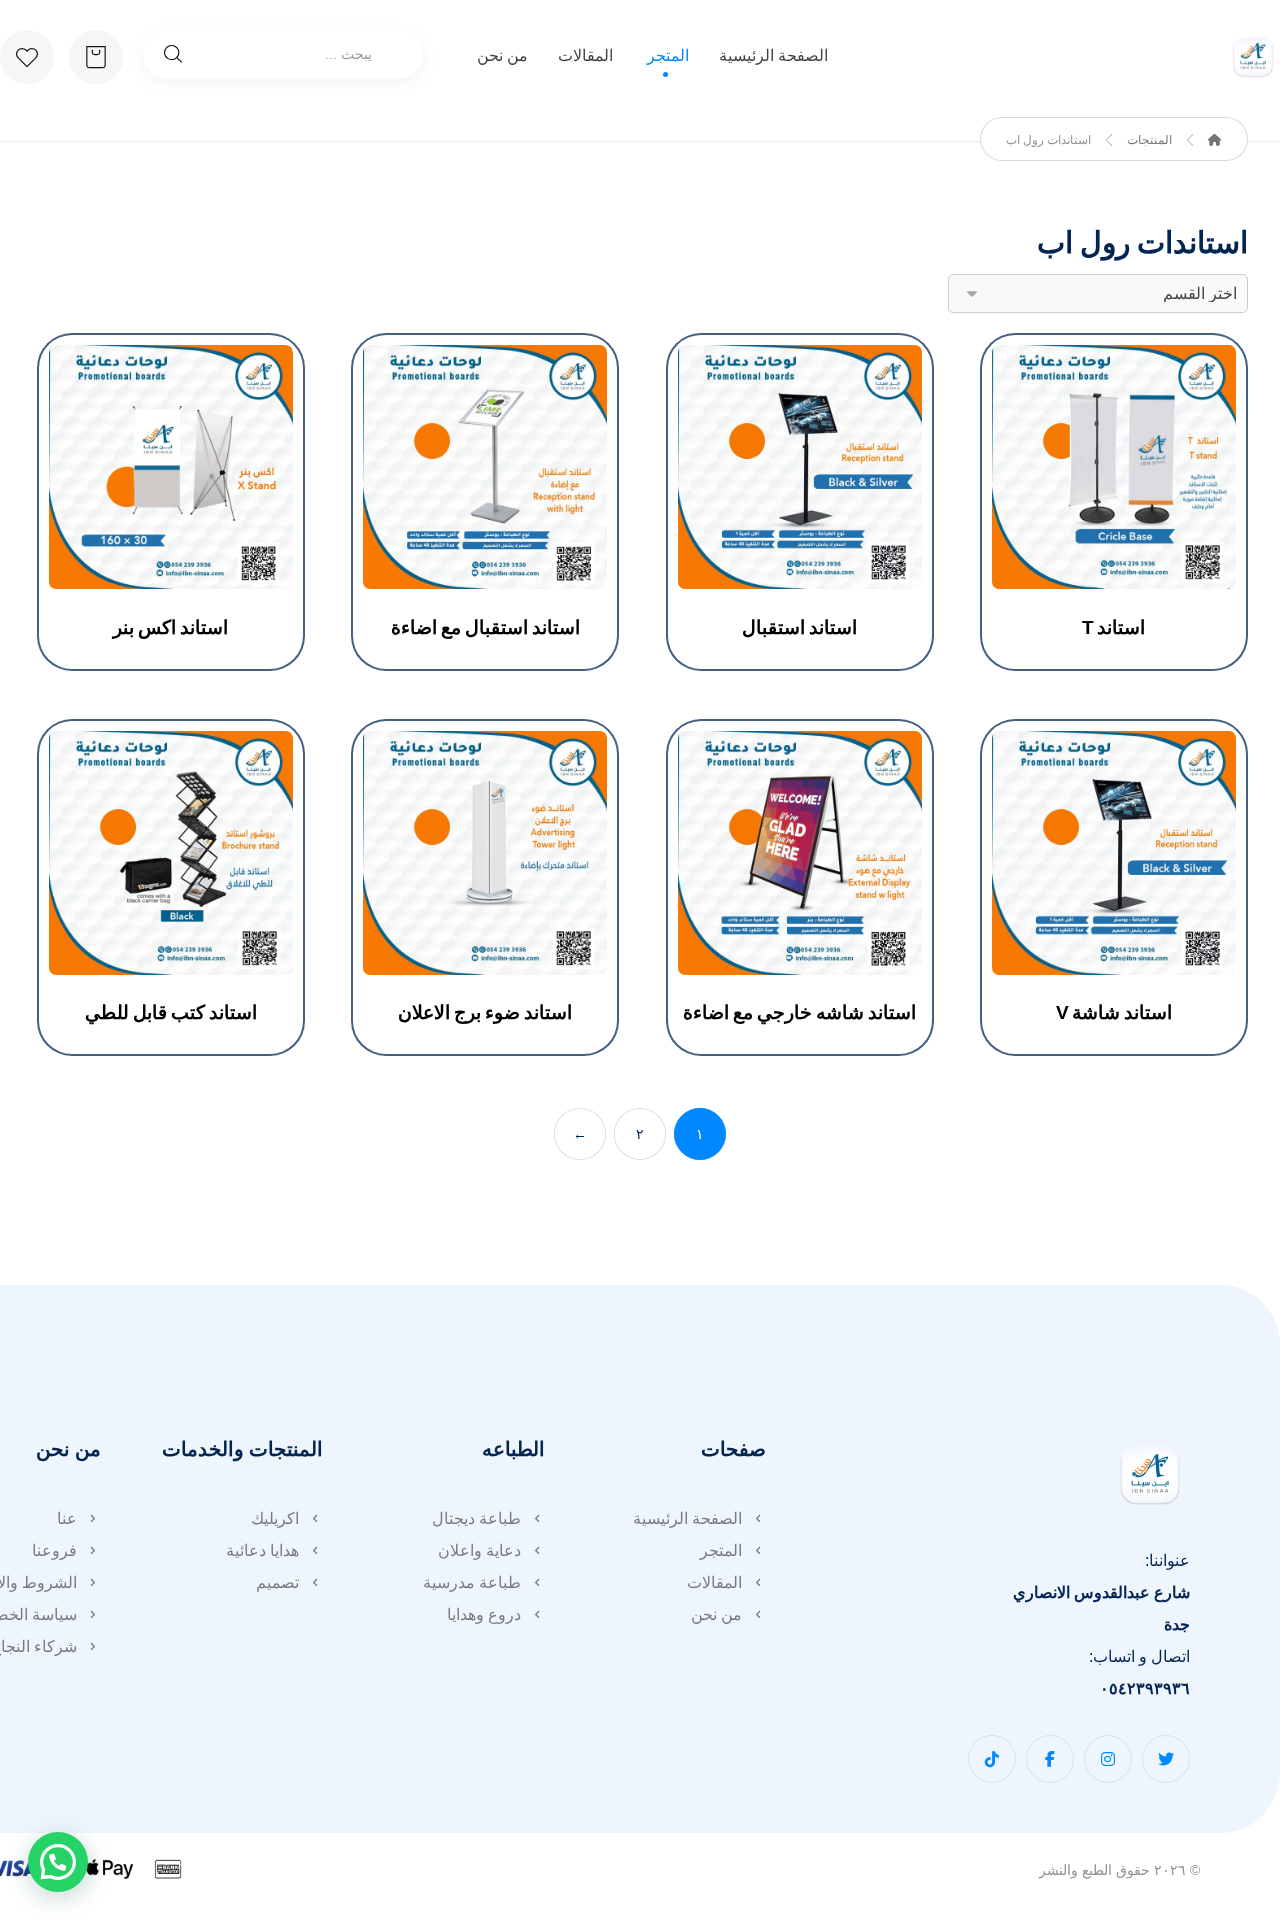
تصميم (277, 1582)
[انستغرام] (1108, 1759)
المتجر (721, 1550)
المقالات (714, 1582)
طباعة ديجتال (476, 1518)
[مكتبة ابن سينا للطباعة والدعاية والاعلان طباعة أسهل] (1253, 57)
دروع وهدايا (484, 1614)
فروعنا (54, 1550)
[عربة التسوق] (96, 55)
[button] (58, 1862)
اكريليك (275, 1518)
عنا (67, 1518)
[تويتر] (1166, 1759)
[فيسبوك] (1050, 1759)
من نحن (716, 1614)
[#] (992, 1759)
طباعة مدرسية (472, 1582)
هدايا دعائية (262, 1550)
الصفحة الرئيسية (687, 1518)
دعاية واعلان (479, 1550)
